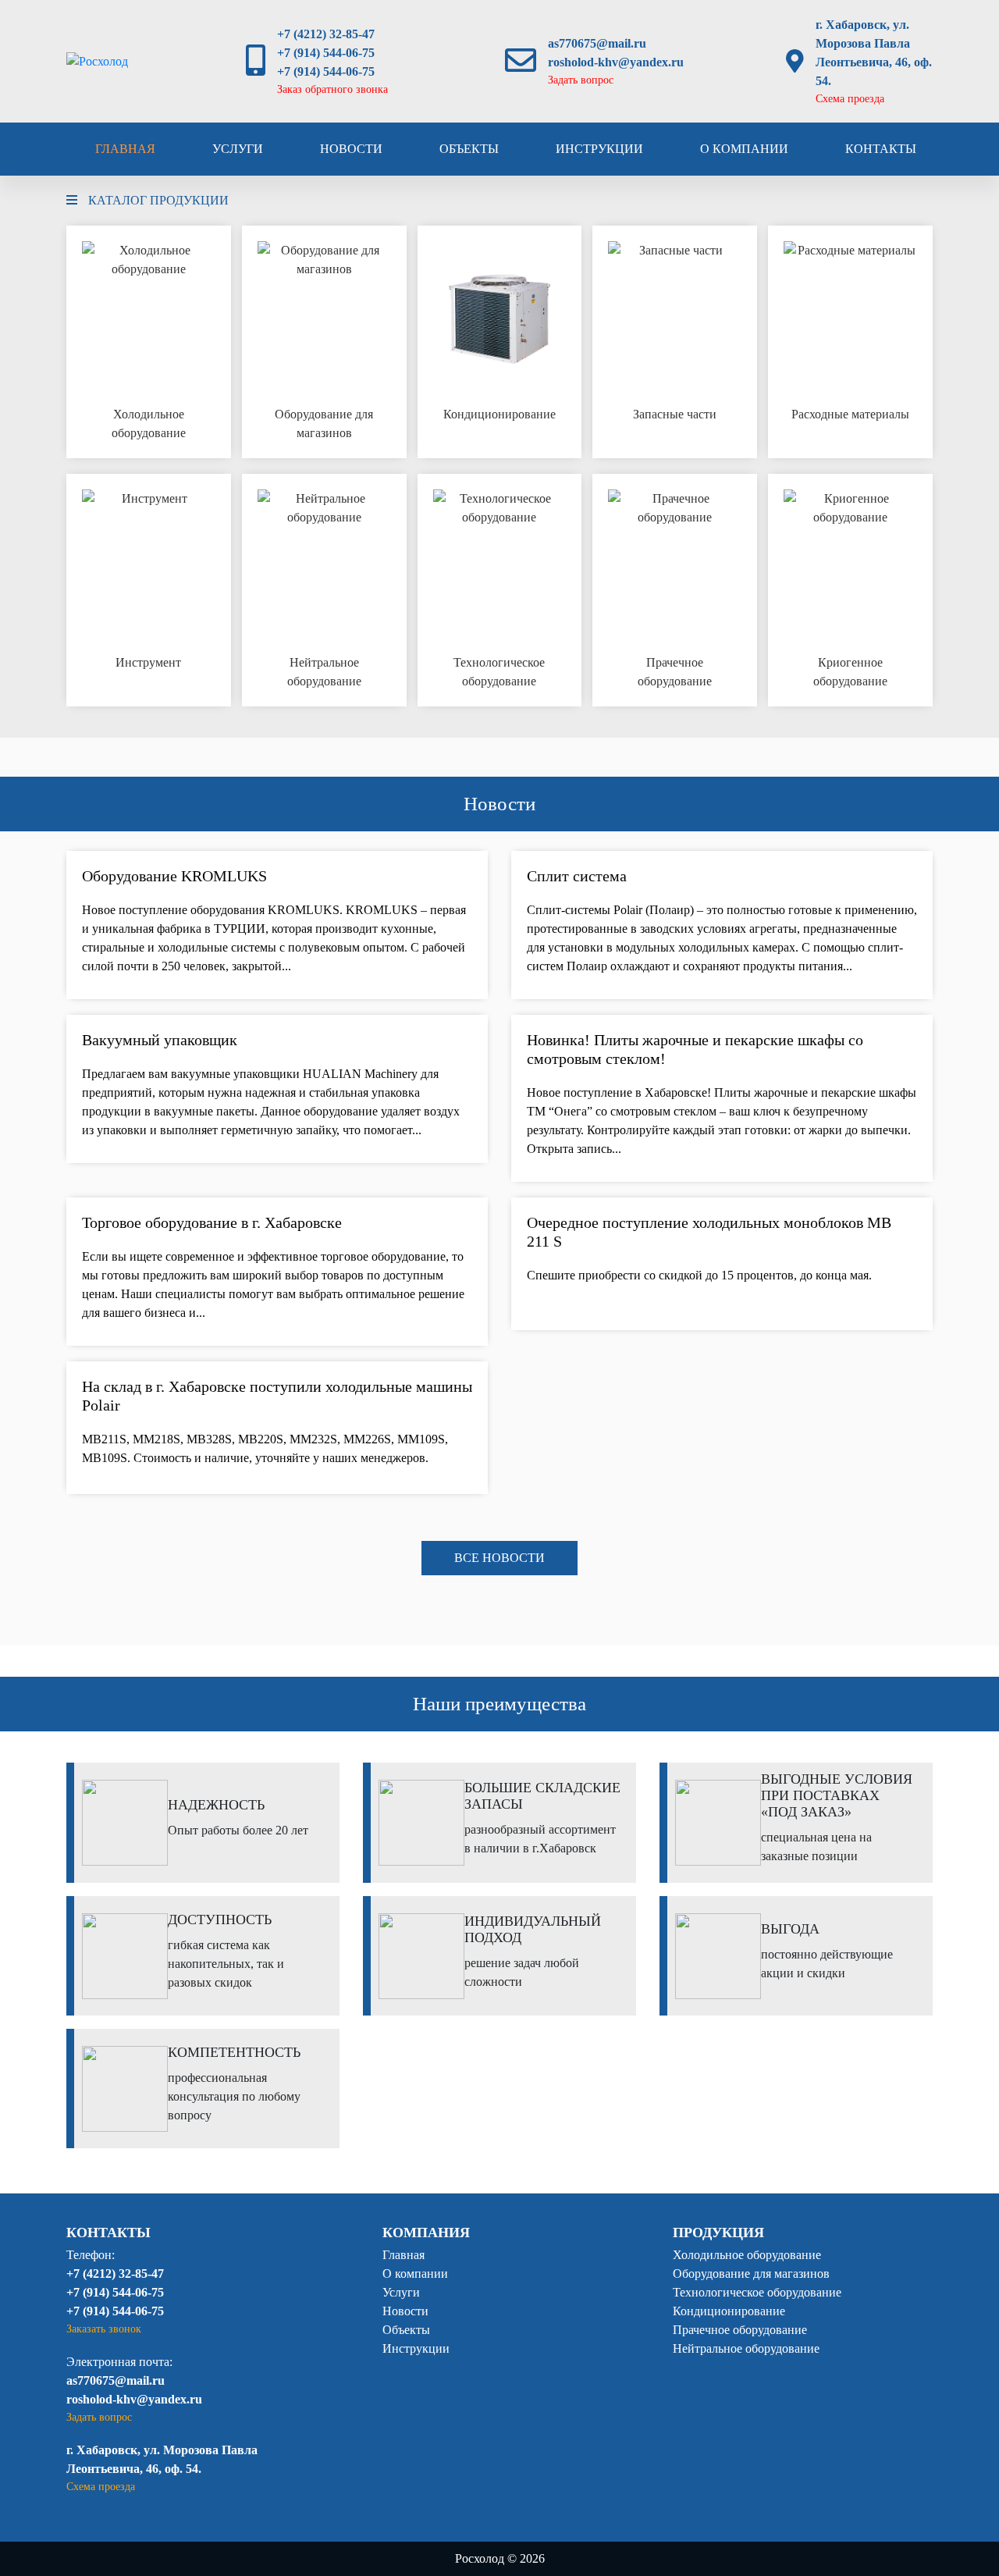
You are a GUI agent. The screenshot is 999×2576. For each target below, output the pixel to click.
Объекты (469, 149)
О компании (744, 149)
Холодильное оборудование (747, 2255)
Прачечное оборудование (740, 2330)
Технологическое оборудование (757, 2292)
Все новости (499, 1558)
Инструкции (599, 149)
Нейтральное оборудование (746, 2348)
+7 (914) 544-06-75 (326, 53)
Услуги (238, 149)
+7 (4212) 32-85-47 (326, 34)
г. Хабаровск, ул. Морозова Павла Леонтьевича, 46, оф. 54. (874, 53)
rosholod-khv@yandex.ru (616, 62)
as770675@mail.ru (597, 43)
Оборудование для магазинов (751, 2274)
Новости (351, 149)
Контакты (881, 149)
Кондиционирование (729, 2311)
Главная (125, 149)
